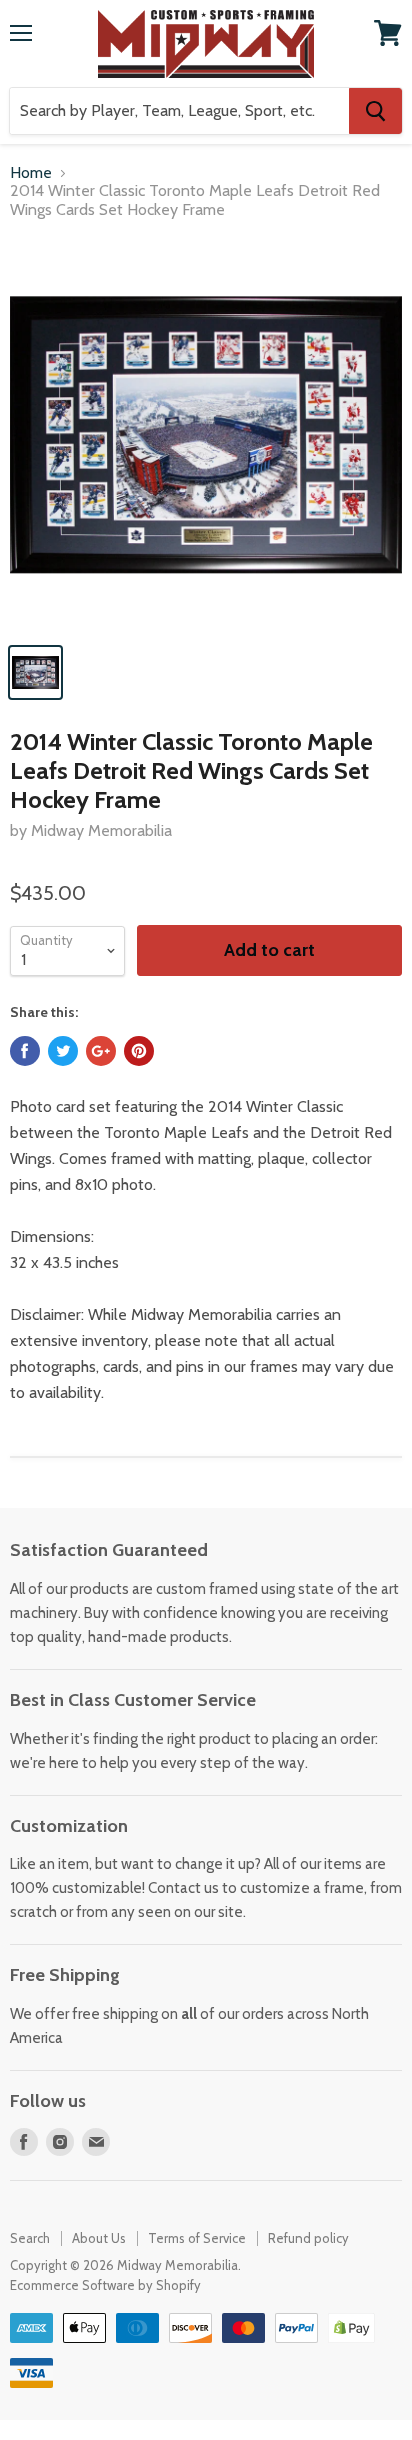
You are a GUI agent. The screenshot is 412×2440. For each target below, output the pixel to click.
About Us (99, 2238)
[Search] (375, 111)
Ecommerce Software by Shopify (105, 2285)
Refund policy (308, 2238)
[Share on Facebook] (25, 1051)
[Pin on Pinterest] (139, 1051)
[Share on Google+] (101, 1051)
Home (31, 173)
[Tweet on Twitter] (63, 1051)
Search (30, 2238)
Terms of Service (197, 2238)
